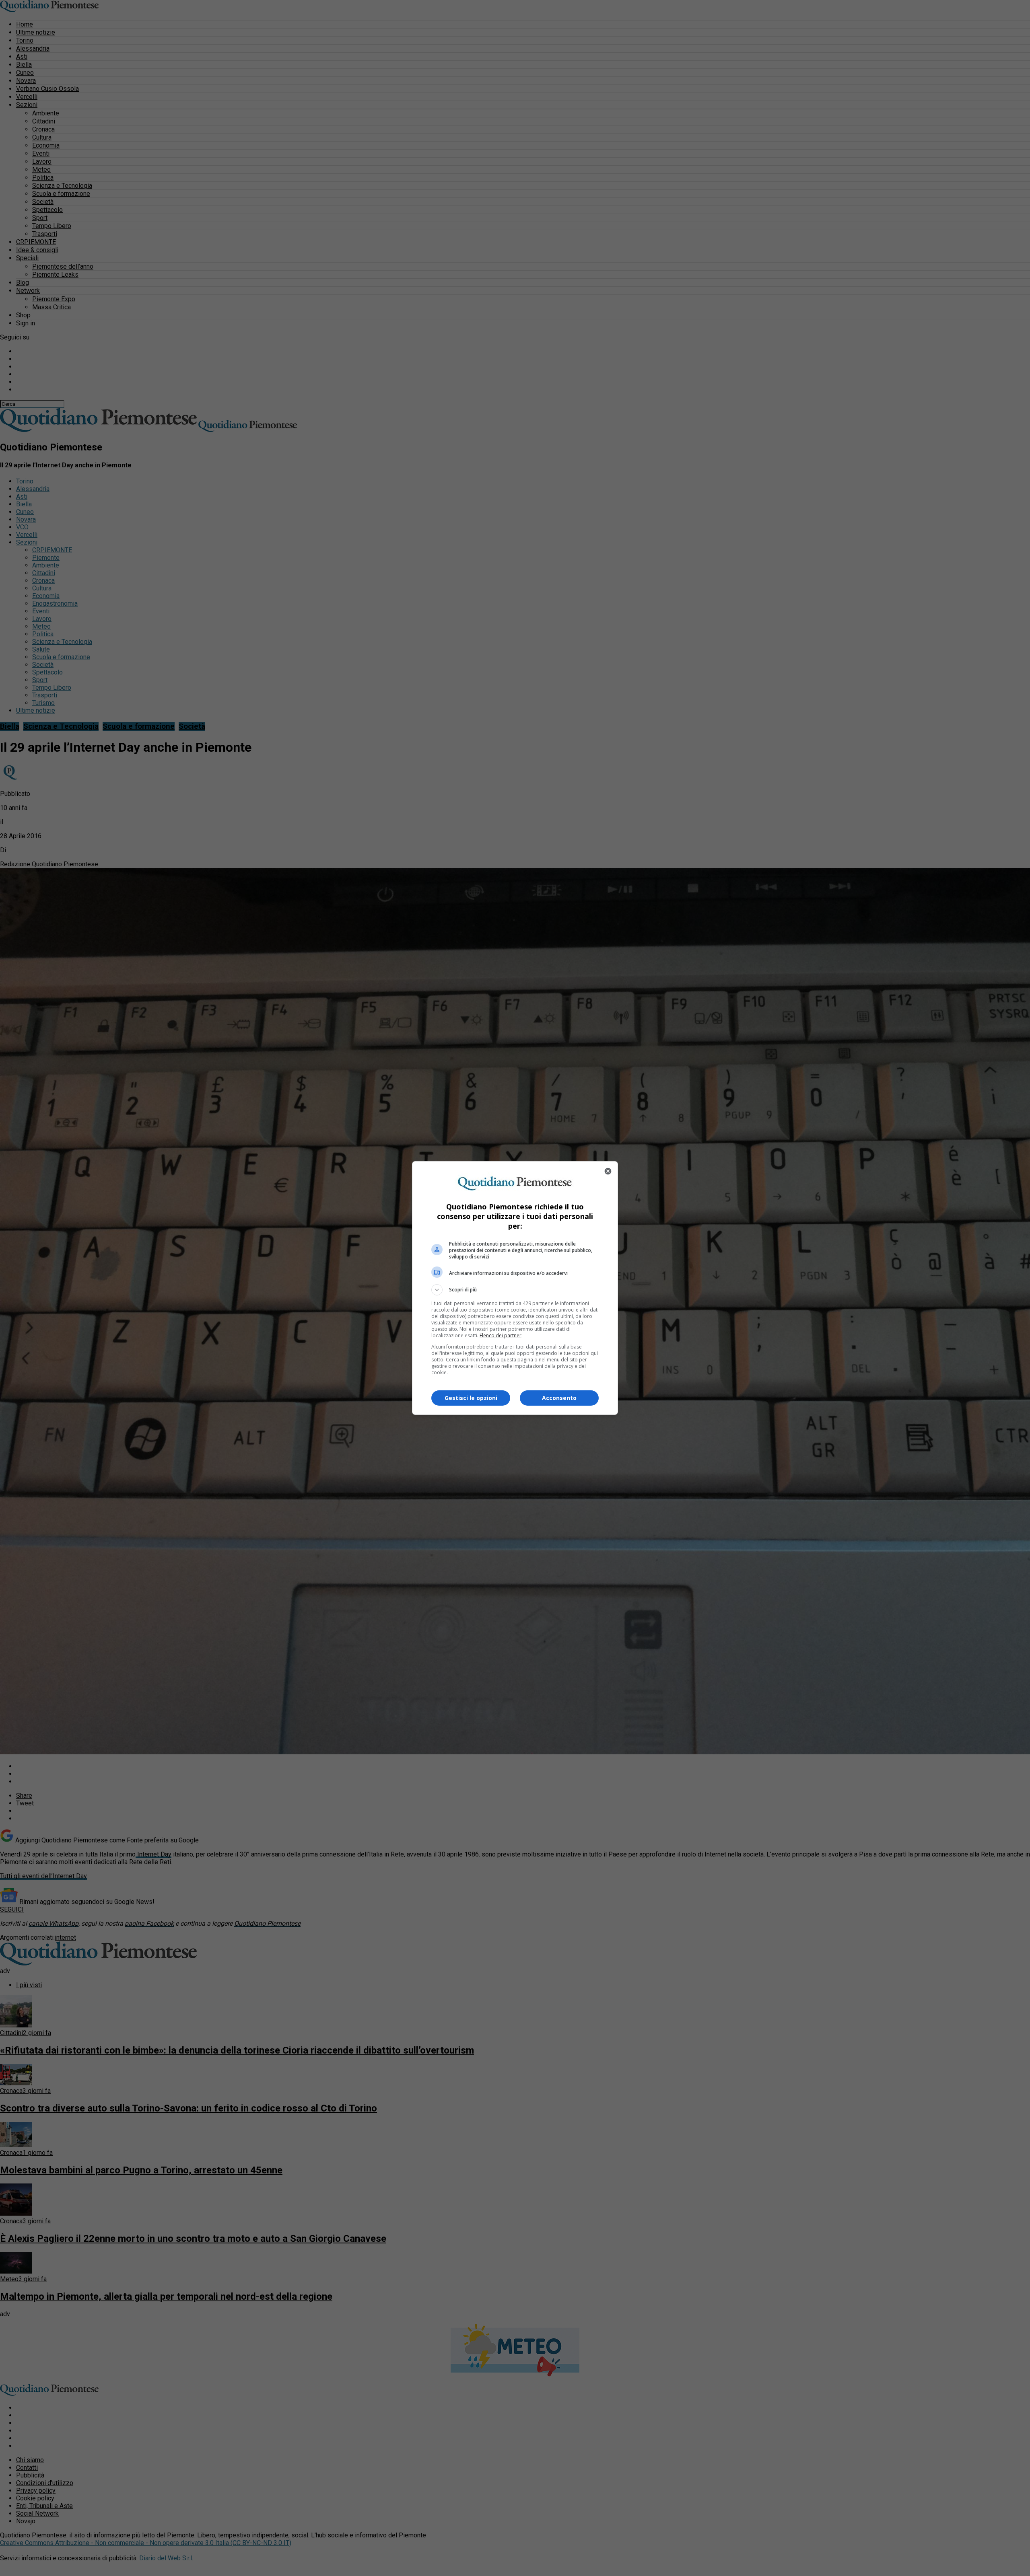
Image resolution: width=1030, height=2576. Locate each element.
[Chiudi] (608, 1171)
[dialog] (515, 1288)
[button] (515, 1290)
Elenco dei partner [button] (501, 1335)
